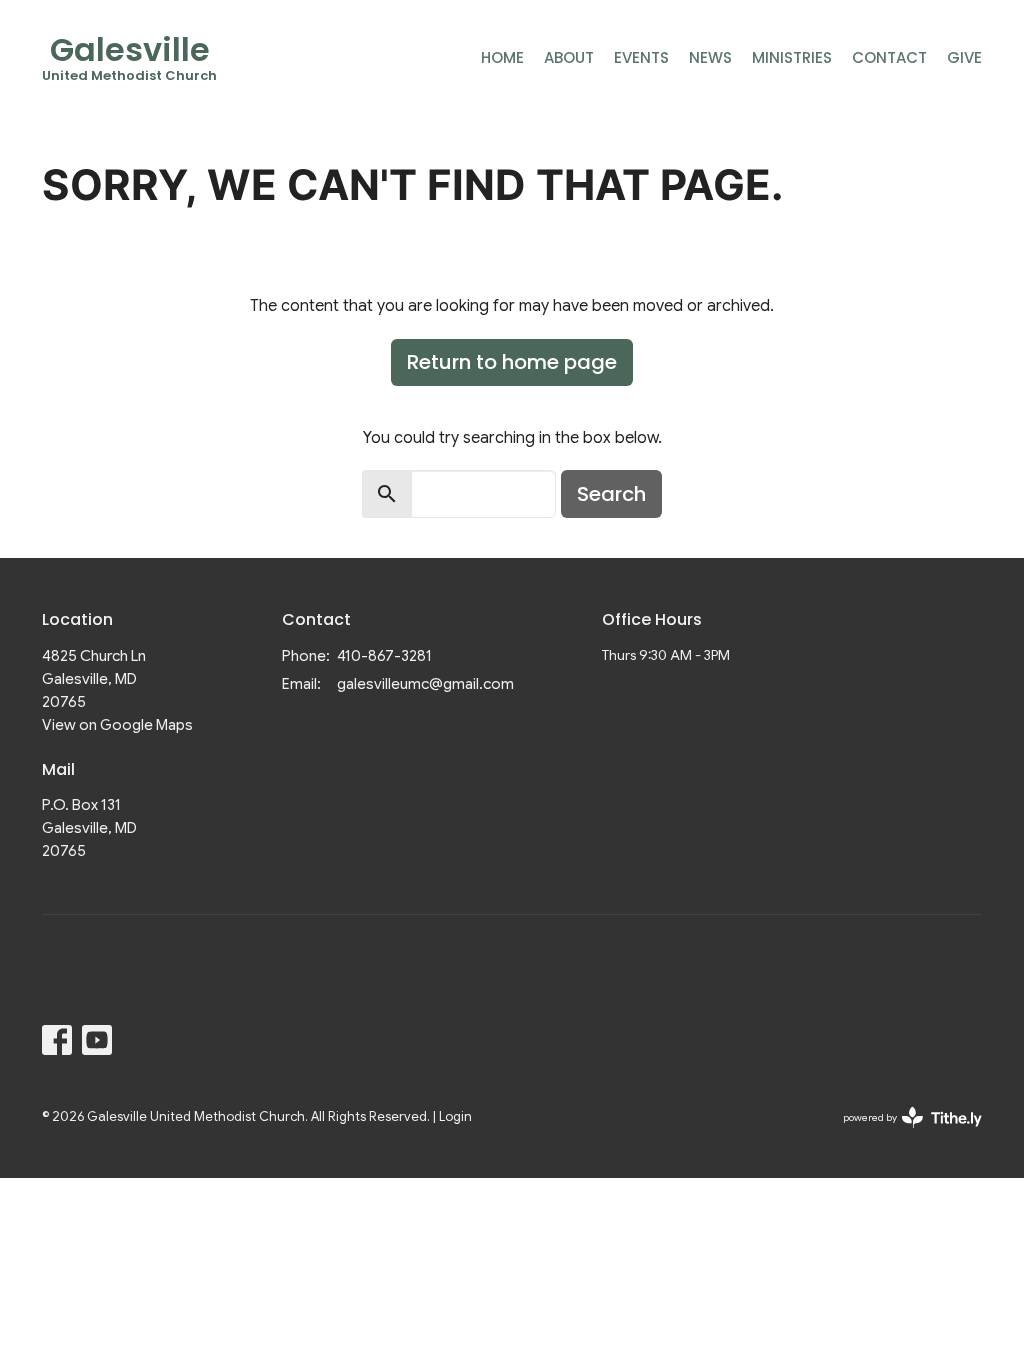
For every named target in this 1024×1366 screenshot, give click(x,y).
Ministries (792, 57)
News (710, 57)
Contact (889, 57)
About (569, 57)
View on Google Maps (117, 725)
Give (964, 57)
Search (611, 494)
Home (502, 57)
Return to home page (512, 362)
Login (455, 1117)
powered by (902, 1134)
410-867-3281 (384, 656)
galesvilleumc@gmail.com (425, 684)
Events (641, 57)
